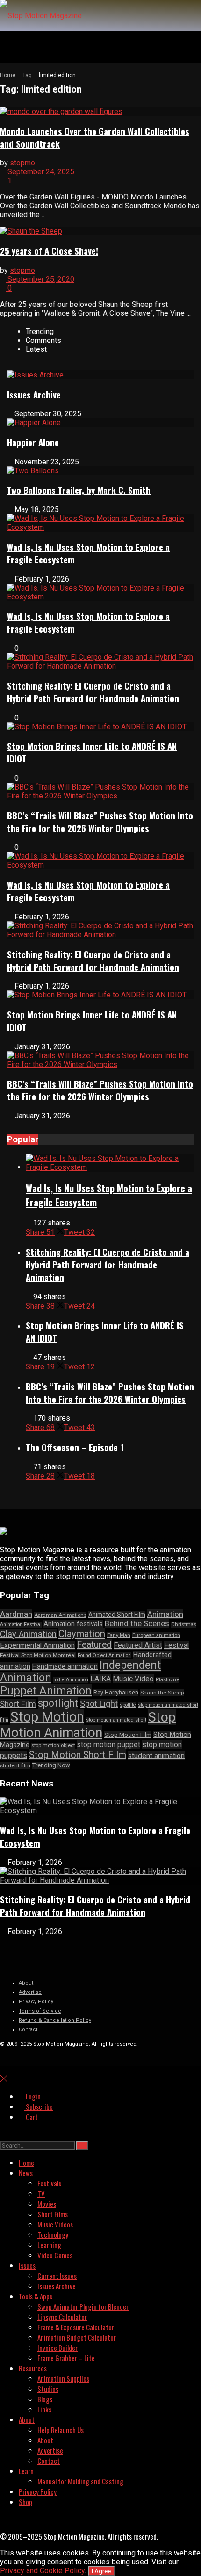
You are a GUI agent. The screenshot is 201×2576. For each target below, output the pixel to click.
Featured (94, 1645)
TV (41, 2193)
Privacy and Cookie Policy (42, 2571)
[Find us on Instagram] (24, 2519)
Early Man (119, 1635)
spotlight (58, 1703)
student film (15, 1765)
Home (8, 75)
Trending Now (51, 1765)
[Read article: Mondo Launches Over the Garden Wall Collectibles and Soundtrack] (100, 111)
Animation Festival (21, 1625)
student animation (156, 1756)
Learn (26, 2471)
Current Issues (57, 2276)
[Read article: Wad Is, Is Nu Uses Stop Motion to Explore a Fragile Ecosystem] (110, 1163)
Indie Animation (71, 1680)
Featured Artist (138, 1645)
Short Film (18, 1704)
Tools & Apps (36, 2296)
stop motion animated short (116, 1720)
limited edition (57, 75)
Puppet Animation (46, 1691)
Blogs (45, 2399)
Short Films (53, 2214)
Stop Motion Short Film (78, 1755)
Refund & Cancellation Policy (55, 2020)
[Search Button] (3, 2134)
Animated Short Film (117, 1615)
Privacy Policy (36, 2002)
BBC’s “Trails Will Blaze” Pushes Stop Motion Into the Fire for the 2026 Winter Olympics (100, 822)
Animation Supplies (63, 2378)
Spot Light (99, 1704)
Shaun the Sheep (162, 1693)
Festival (176, 1645)
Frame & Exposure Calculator (76, 2327)
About (26, 1983)
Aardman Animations (60, 1615)
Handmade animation (65, 1667)
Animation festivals (73, 1624)
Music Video (133, 1679)
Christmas (184, 1625)
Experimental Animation (37, 1645)
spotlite (128, 1705)
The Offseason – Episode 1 (75, 1447)
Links (44, 2409)
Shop (25, 2502)
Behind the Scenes (137, 1623)
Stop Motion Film (128, 1735)
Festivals (49, 2183)
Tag (27, 75)
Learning (49, 2245)
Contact (28, 2030)
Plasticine (167, 1680)
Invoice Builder (57, 2348)
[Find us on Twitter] (14, 2519)
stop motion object (53, 1746)
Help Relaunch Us (61, 2430)
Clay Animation (28, 1634)
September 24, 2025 (40, 172)
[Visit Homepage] (41, 16)
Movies (47, 2204)
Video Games (55, 2255)
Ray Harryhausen (116, 1692)
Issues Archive (34, 395)
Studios (48, 2389)
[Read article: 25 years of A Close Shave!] (100, 231)
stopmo (22, 163)
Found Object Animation (104, 1655)
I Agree (101, 2571)
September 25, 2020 (40, 279)
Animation (165, 1614)
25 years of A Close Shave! (49, 251)
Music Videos (55, 2224)
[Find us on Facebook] (4, 2519)
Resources (33, 2368)
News (26, 2173)
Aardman (16, 1614)
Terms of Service (40, 2011)
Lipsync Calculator (62, 2317)
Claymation (82, 1634)
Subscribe (39, 2106)
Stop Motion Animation (88, 1725)
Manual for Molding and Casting (80, 2481)
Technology (53, 2234)
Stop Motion (47, 1717)
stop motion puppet (108, 1745)
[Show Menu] (3, 47)
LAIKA (100, 1679)
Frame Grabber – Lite (66, 2358)
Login (32, 2096)
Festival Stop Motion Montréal (38, 1655)
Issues (27, 2265)
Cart (31, 2117)
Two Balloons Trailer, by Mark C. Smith (79, 490)
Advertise (30, 1992)
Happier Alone (33, 442)
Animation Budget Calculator (77, 2337)
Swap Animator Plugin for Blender (83, 2306)
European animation (156, 1635)
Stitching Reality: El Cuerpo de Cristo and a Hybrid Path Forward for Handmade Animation (93, 692)
